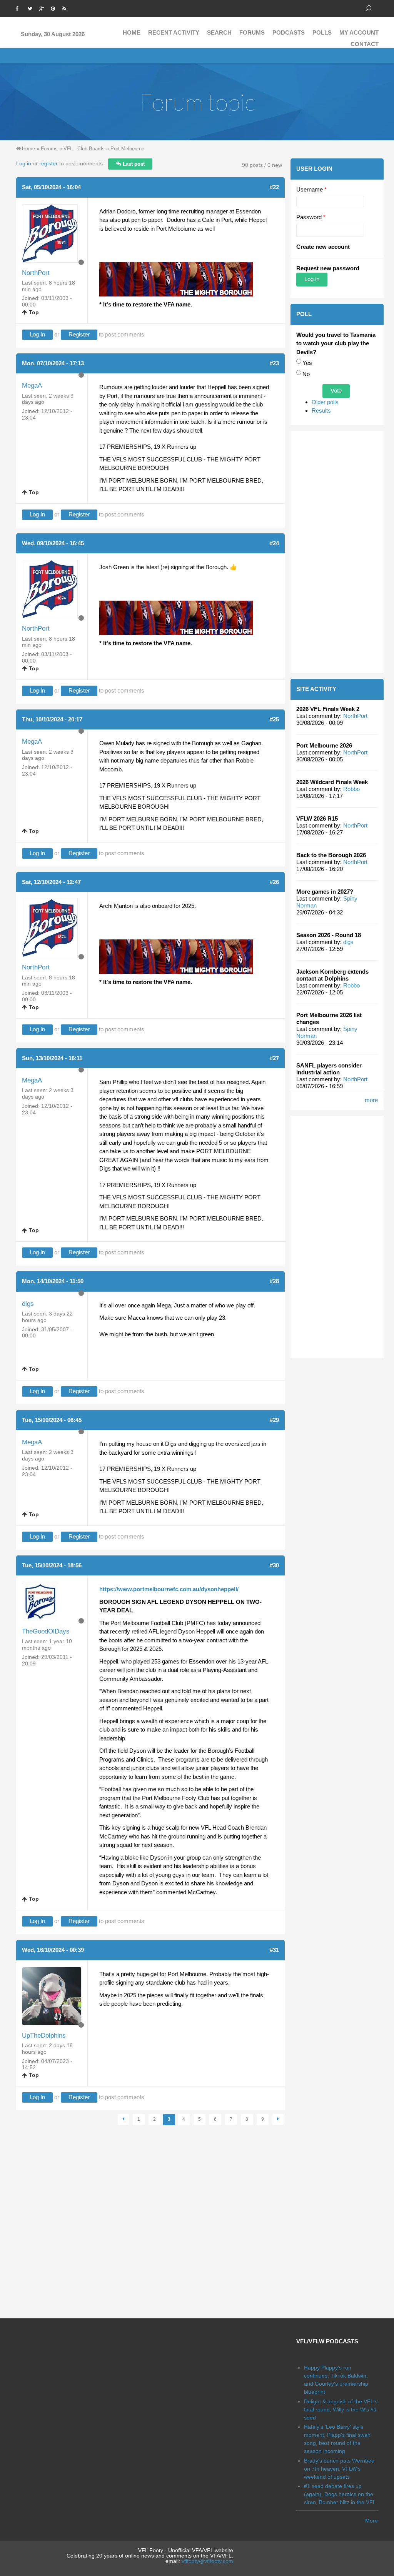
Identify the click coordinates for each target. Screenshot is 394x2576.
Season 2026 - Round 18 (329, 935)
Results (321, 410)
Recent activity (174, 32)
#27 (274, 1058)
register (48, 163)
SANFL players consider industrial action (329, 1069)
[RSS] (66, 8)
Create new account (323, 247)
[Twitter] (32, 8)
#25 (274, 719)
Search (219, 32)
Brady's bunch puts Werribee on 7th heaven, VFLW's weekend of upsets (339, 2469)
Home (132, 32)
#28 (274, 1281)
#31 (274, 1950)
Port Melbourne (127, 149)
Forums (252, 32)
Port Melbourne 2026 (324, 745)
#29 (274, 1420)
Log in (24, 163)
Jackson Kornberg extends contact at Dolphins (332, 975)
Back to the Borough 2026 (331, 855)
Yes (307, 363)
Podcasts (289, 32)
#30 (274, 1565)
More (371, 2521)
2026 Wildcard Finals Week (332, 782)
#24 (274, 543)
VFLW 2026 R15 (317, 818)
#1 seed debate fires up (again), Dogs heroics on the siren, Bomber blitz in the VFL (340, 2494)
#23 (274, 363)
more (371, 1100)
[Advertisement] (337, 552)
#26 (274, 882)
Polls (322, 32)
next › (278, 2119)
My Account (359, 32)
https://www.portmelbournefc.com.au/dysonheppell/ (169, 1589)
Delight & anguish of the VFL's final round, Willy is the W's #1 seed (341, 2409)
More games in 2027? (325, 892)
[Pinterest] (55, 8)
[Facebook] (20, 8)
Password (311, 217)
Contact (365, 44)
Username (311, 189)
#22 (274, 187)
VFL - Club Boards (84, 149)
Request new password (328, 268)
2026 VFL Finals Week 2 (328, 709)
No (306, 374)
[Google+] (43, 8)
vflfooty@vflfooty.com (207, 2561)
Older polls (325, 402)
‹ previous (123, 2119)
